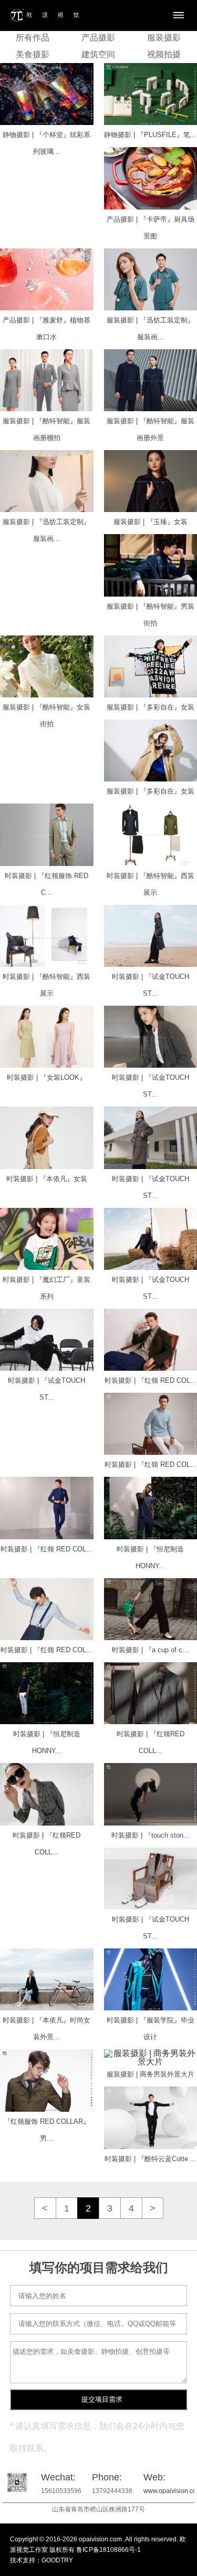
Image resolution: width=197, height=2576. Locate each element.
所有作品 (33, 38)
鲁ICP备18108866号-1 (108, 2550)
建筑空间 (98, 54)
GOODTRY (57, 2560)
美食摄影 (33, 54)
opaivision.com (100, 2539)
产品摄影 (98, 38)
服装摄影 (164, 38)
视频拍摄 (164, 54)
